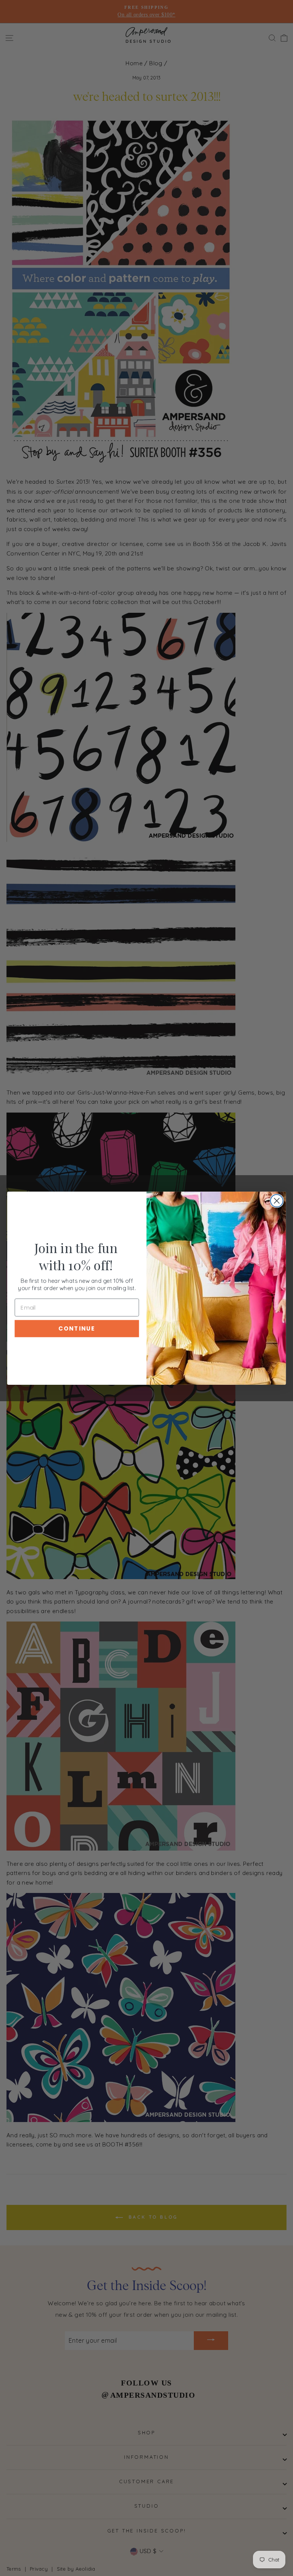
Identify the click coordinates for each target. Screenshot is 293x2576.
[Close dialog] (277, 1201)
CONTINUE (77, 1328)
